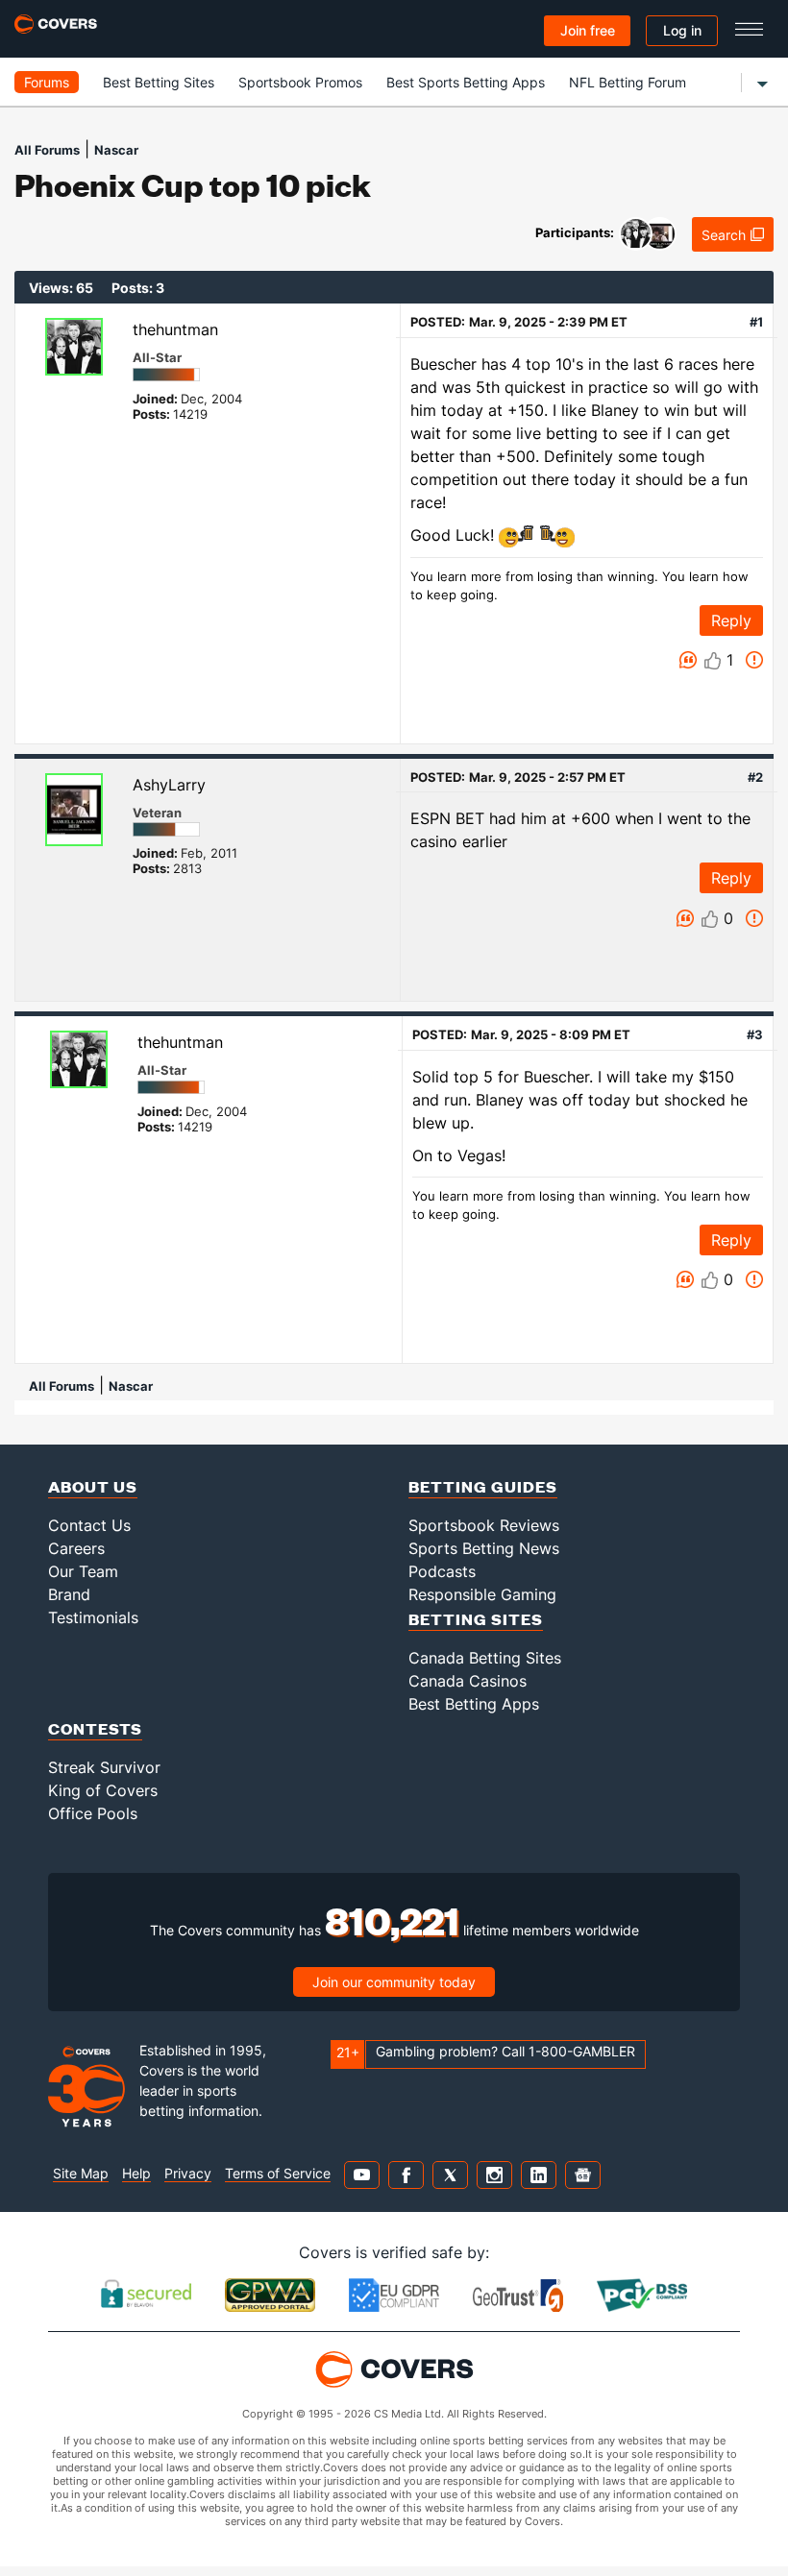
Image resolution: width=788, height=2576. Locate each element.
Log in (682, 30)
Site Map (81, 2173)
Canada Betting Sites (485, 1658)
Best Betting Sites (159, 82)
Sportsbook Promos (300, 82)
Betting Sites (476, 1619)
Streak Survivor (104, 1767)
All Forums (47, 150)
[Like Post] (713, 661)
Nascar (116, 150)
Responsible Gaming (482, 1594)
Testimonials (93, 1617)
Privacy (188, 2173)
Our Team (83, 1571)
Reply (731, 620)
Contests (95, 1728)
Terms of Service (278, 2173)
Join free (588, 30)
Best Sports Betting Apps (466, 82)
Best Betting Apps (474, 1704)
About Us (93, 1486)
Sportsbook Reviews (484, 1525)
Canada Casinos (468, 1681)
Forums (47, 82)
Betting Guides (483, 1486)
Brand (69, 1594)
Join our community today (394, 1982)
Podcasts (442, 1571)
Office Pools (93, 1813)
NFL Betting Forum (628, 82)
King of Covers (103, 1790)
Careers (76, 1548)
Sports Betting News (484, 1548)
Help (136, 2173)
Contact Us (89, 1525)
